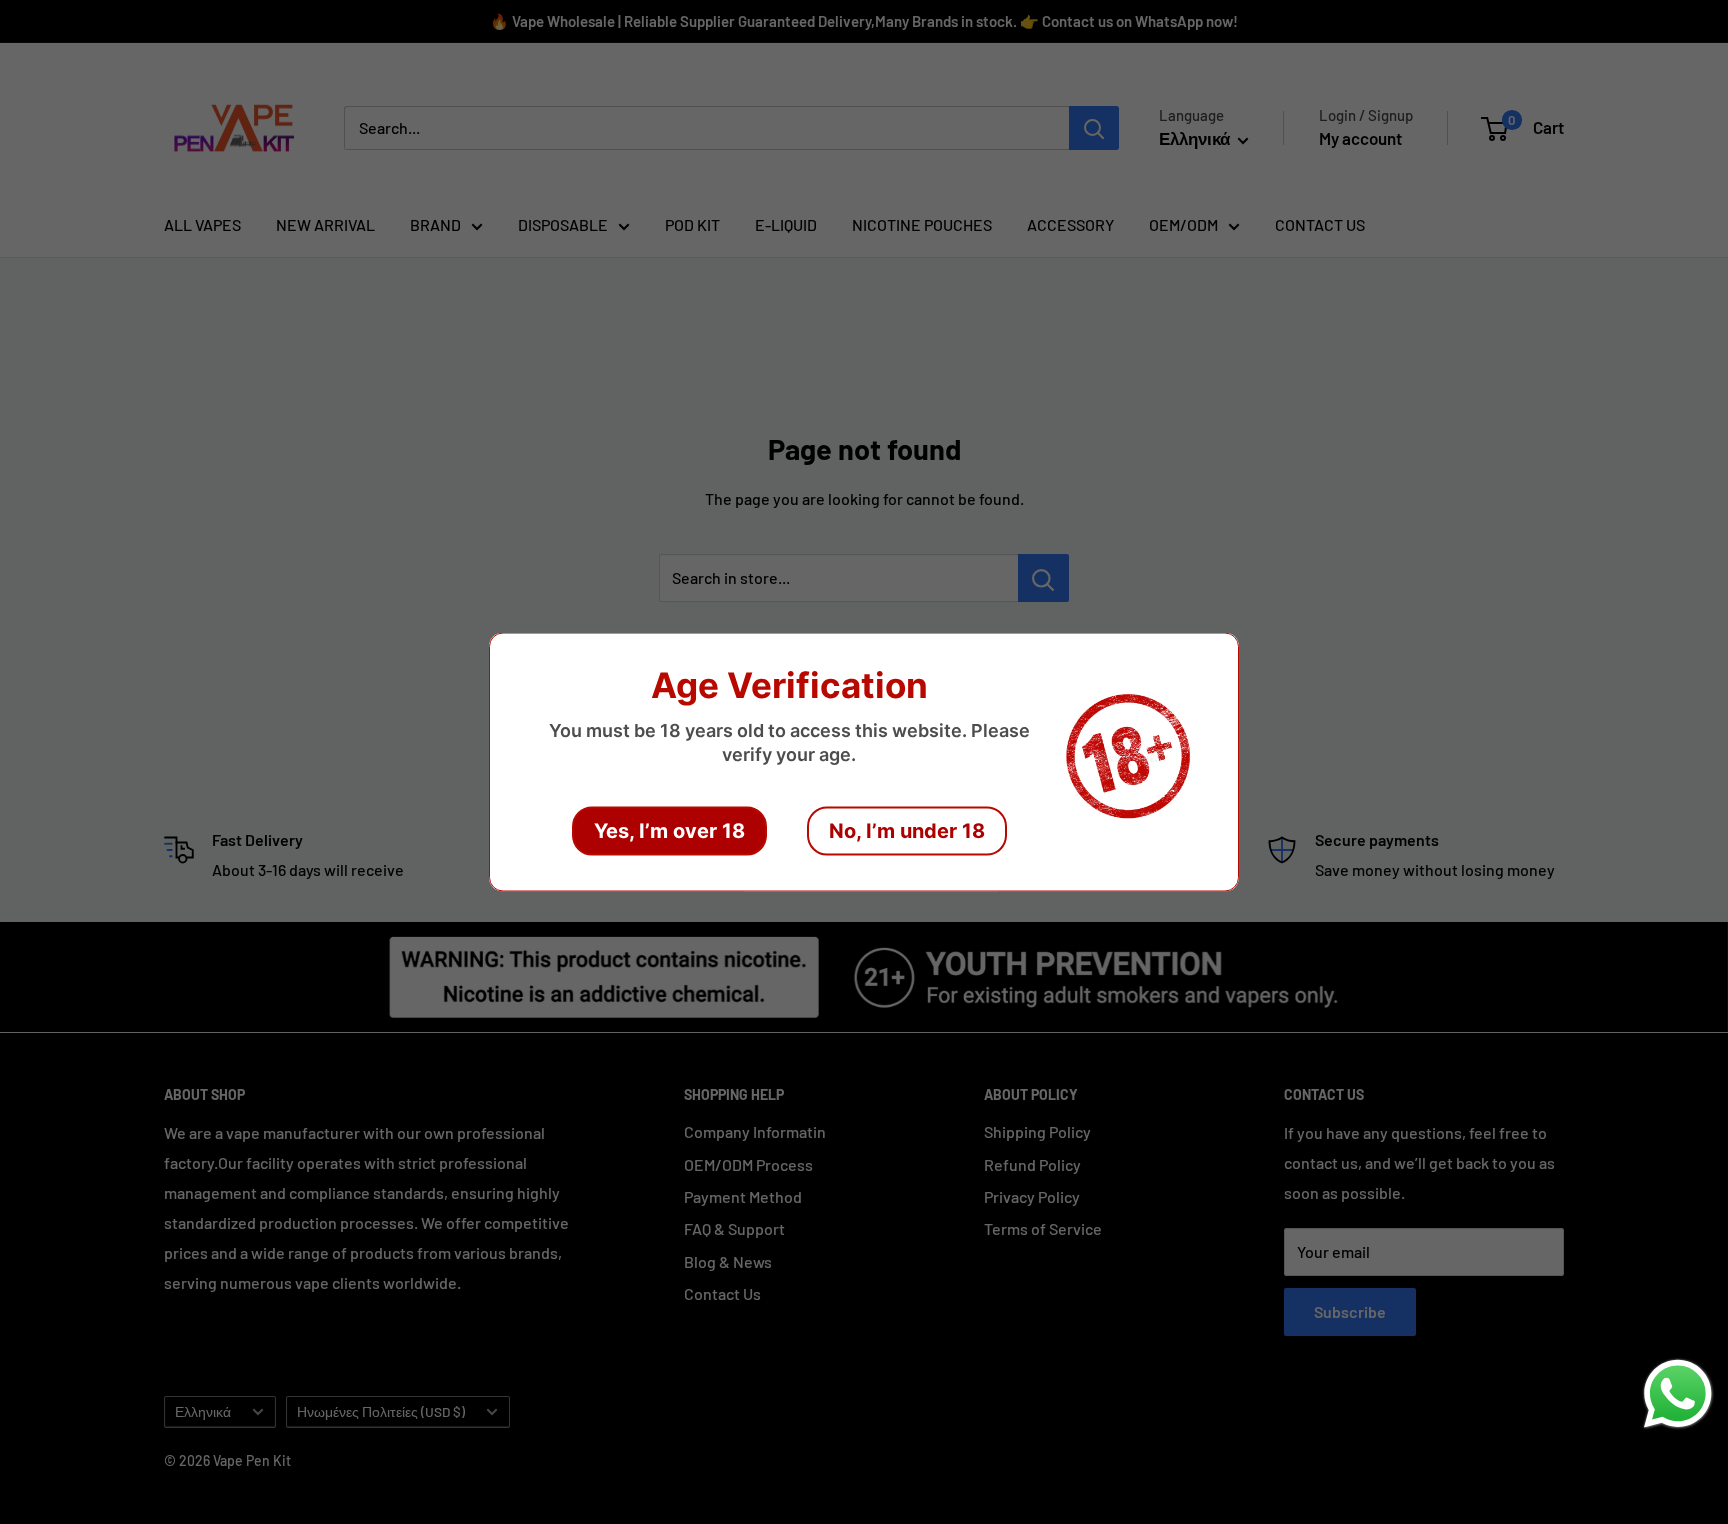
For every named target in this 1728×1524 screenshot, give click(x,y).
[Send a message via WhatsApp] (1678, 1394)
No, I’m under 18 (907, 831)
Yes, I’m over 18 (669, 831)
